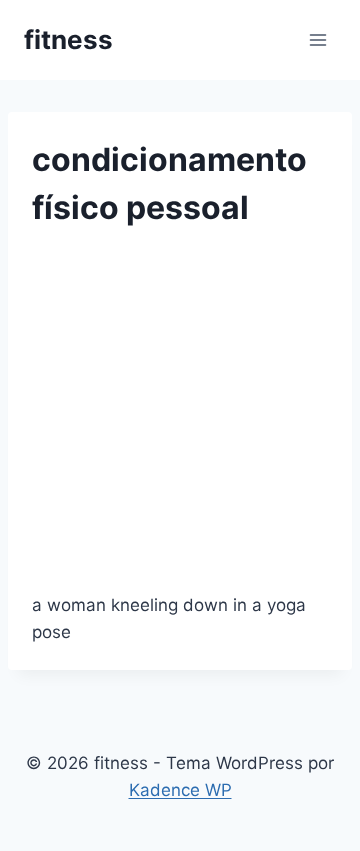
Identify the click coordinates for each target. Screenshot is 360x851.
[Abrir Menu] (317, 39)
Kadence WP (180, 790)
